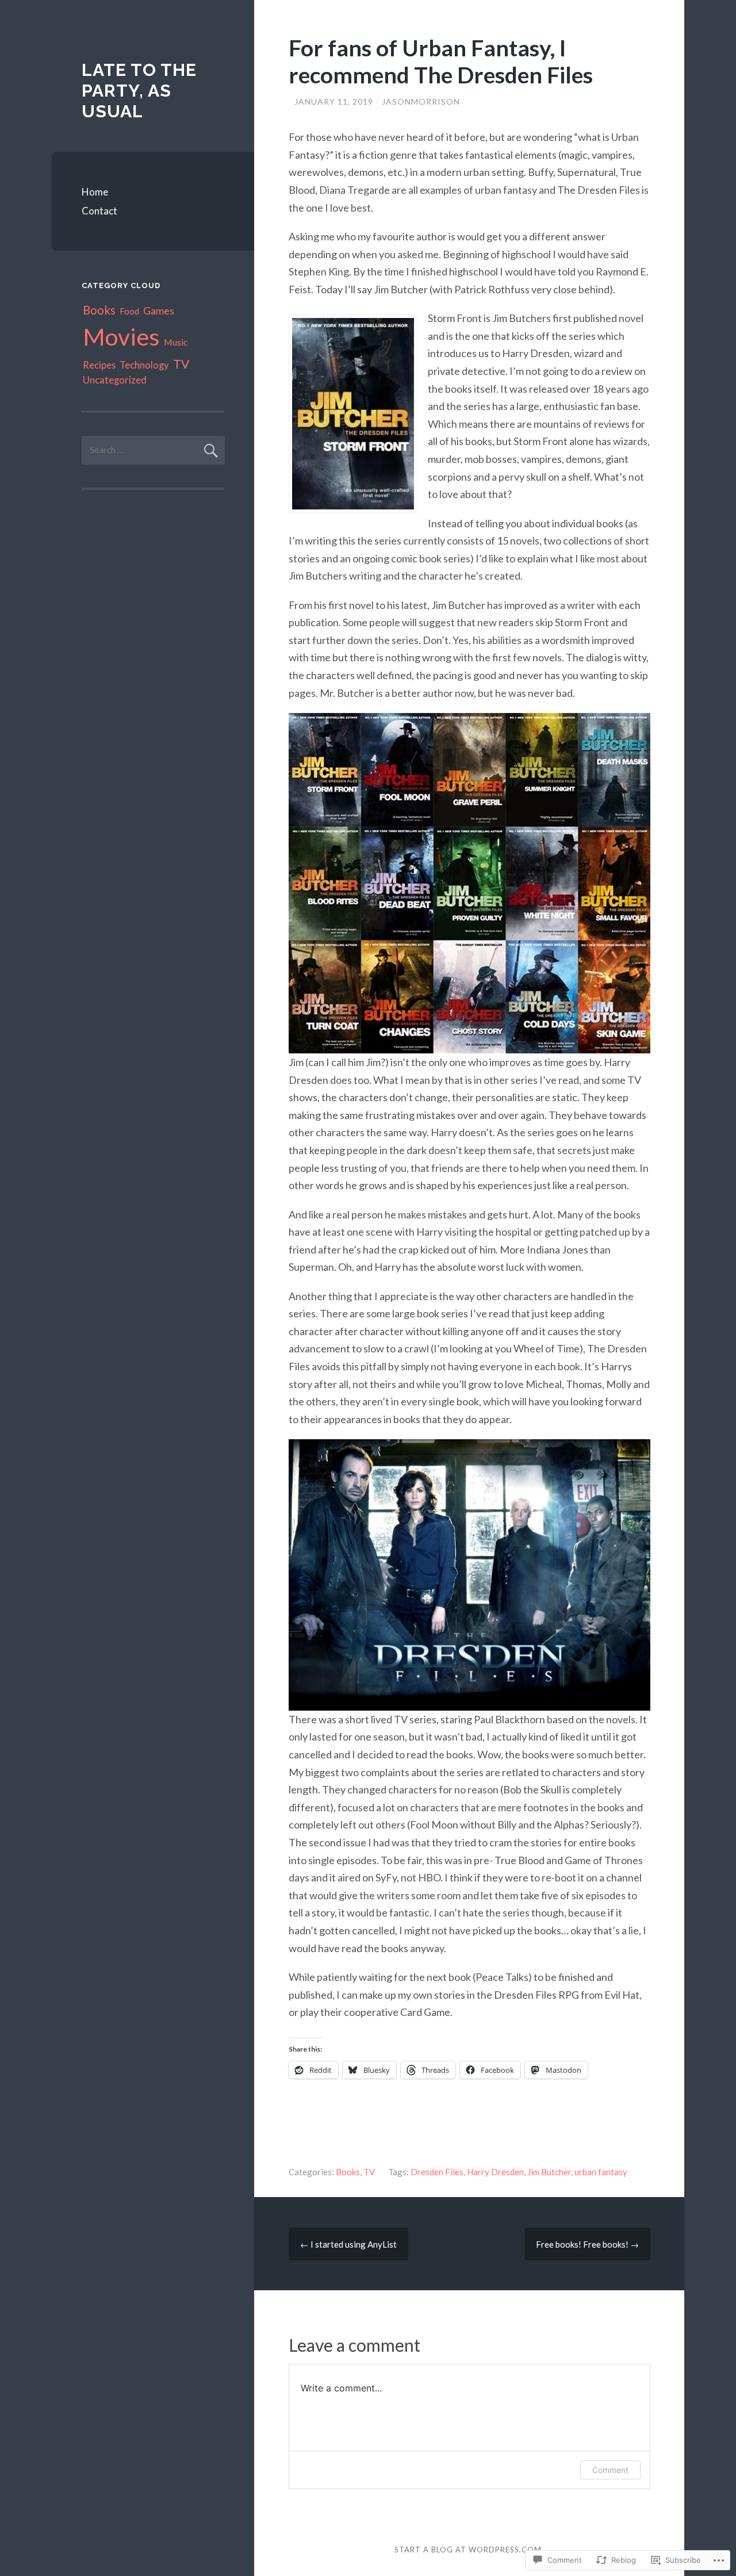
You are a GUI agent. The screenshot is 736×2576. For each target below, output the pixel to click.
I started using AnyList (348, 2244)
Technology (144, 365)
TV (369, 2172)
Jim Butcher (549, 2172)
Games (159, 310)
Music (176, 342)
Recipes (99, 365)
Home (95, 192)
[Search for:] (153, 450)
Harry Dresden (495, 2172)
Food (129, 311)
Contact (99, 211)
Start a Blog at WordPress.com (468, 2550)
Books (348, 2172)
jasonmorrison (421, 101)
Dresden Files (437, 2172)
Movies (121, 336)
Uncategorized (115, 380)
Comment (610, 2470)
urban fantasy (601, 2172)
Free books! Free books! (587, 2244)
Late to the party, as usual (139, 91)
